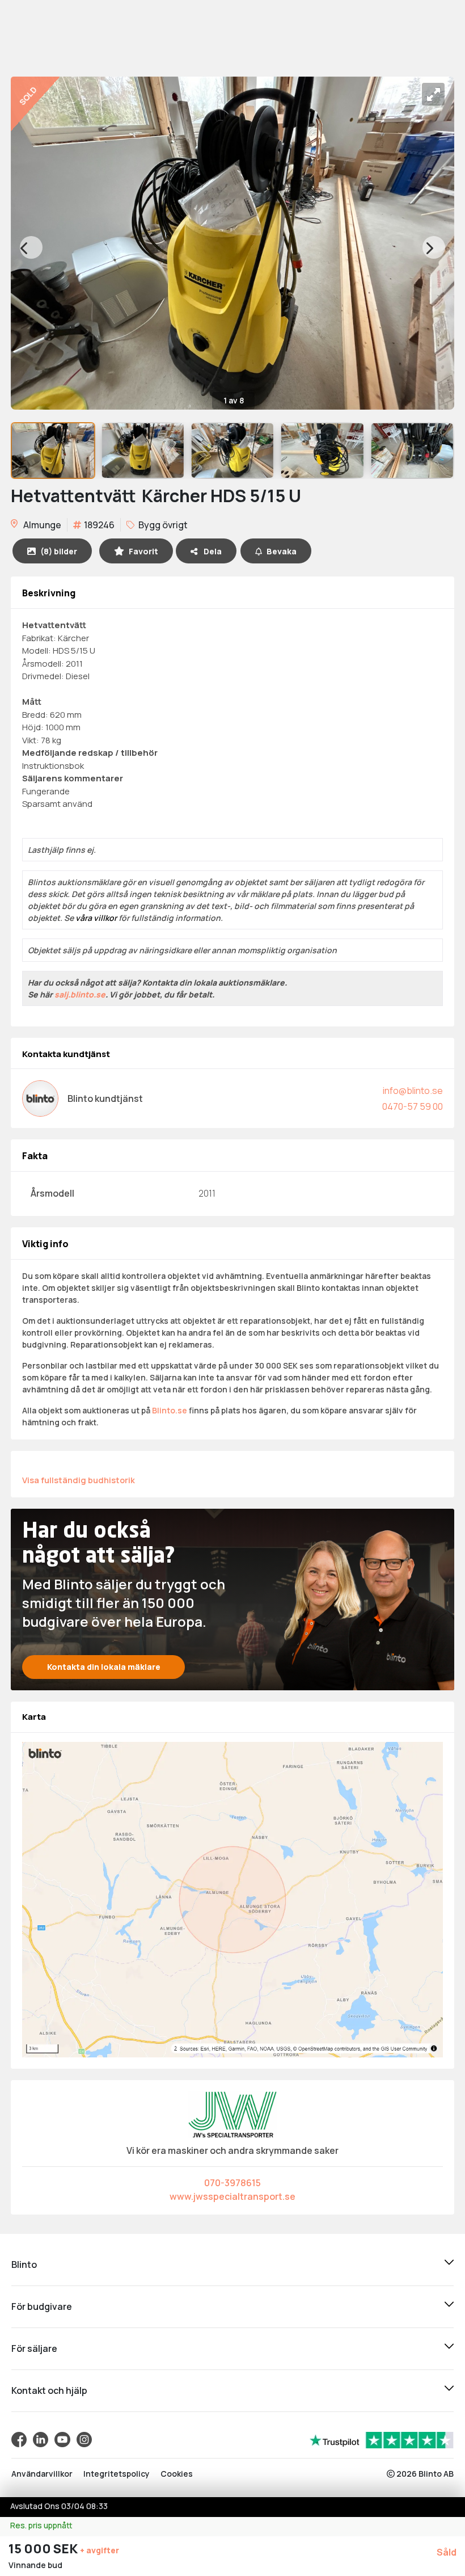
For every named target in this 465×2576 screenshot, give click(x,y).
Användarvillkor (42, 2474)
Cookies (177, 2474)
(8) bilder (59, 551)
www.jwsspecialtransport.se (232, 2196)
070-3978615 (232, 2183)
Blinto (24, 2264)
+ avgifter (100, 2550)
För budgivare (42, 2306)
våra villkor (96, 918)
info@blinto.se (413, 1091)
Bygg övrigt (162, 525)
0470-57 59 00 (413, 1106)
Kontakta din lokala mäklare (104, 1667)
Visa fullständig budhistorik (79, 1480)
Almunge (41, 525)
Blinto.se (170, 1410)
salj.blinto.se (80, 994)
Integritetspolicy (117, 2474)
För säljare (34, 2348)
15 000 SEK (44, 2549)
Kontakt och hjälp (49, 2390)
